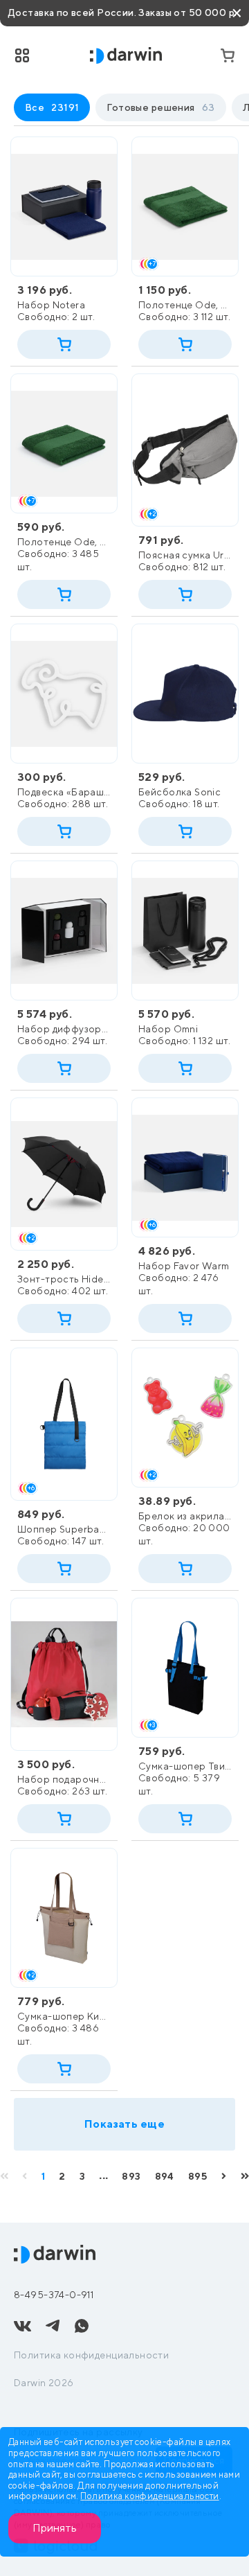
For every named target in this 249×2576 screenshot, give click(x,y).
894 (165, 2176)
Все (52, 107)
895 (198, 2176)
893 (131, 2176)
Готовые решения (160, 107)
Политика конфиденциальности (91, 2355)
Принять (55, 2528)
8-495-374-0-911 (54, 2295)
